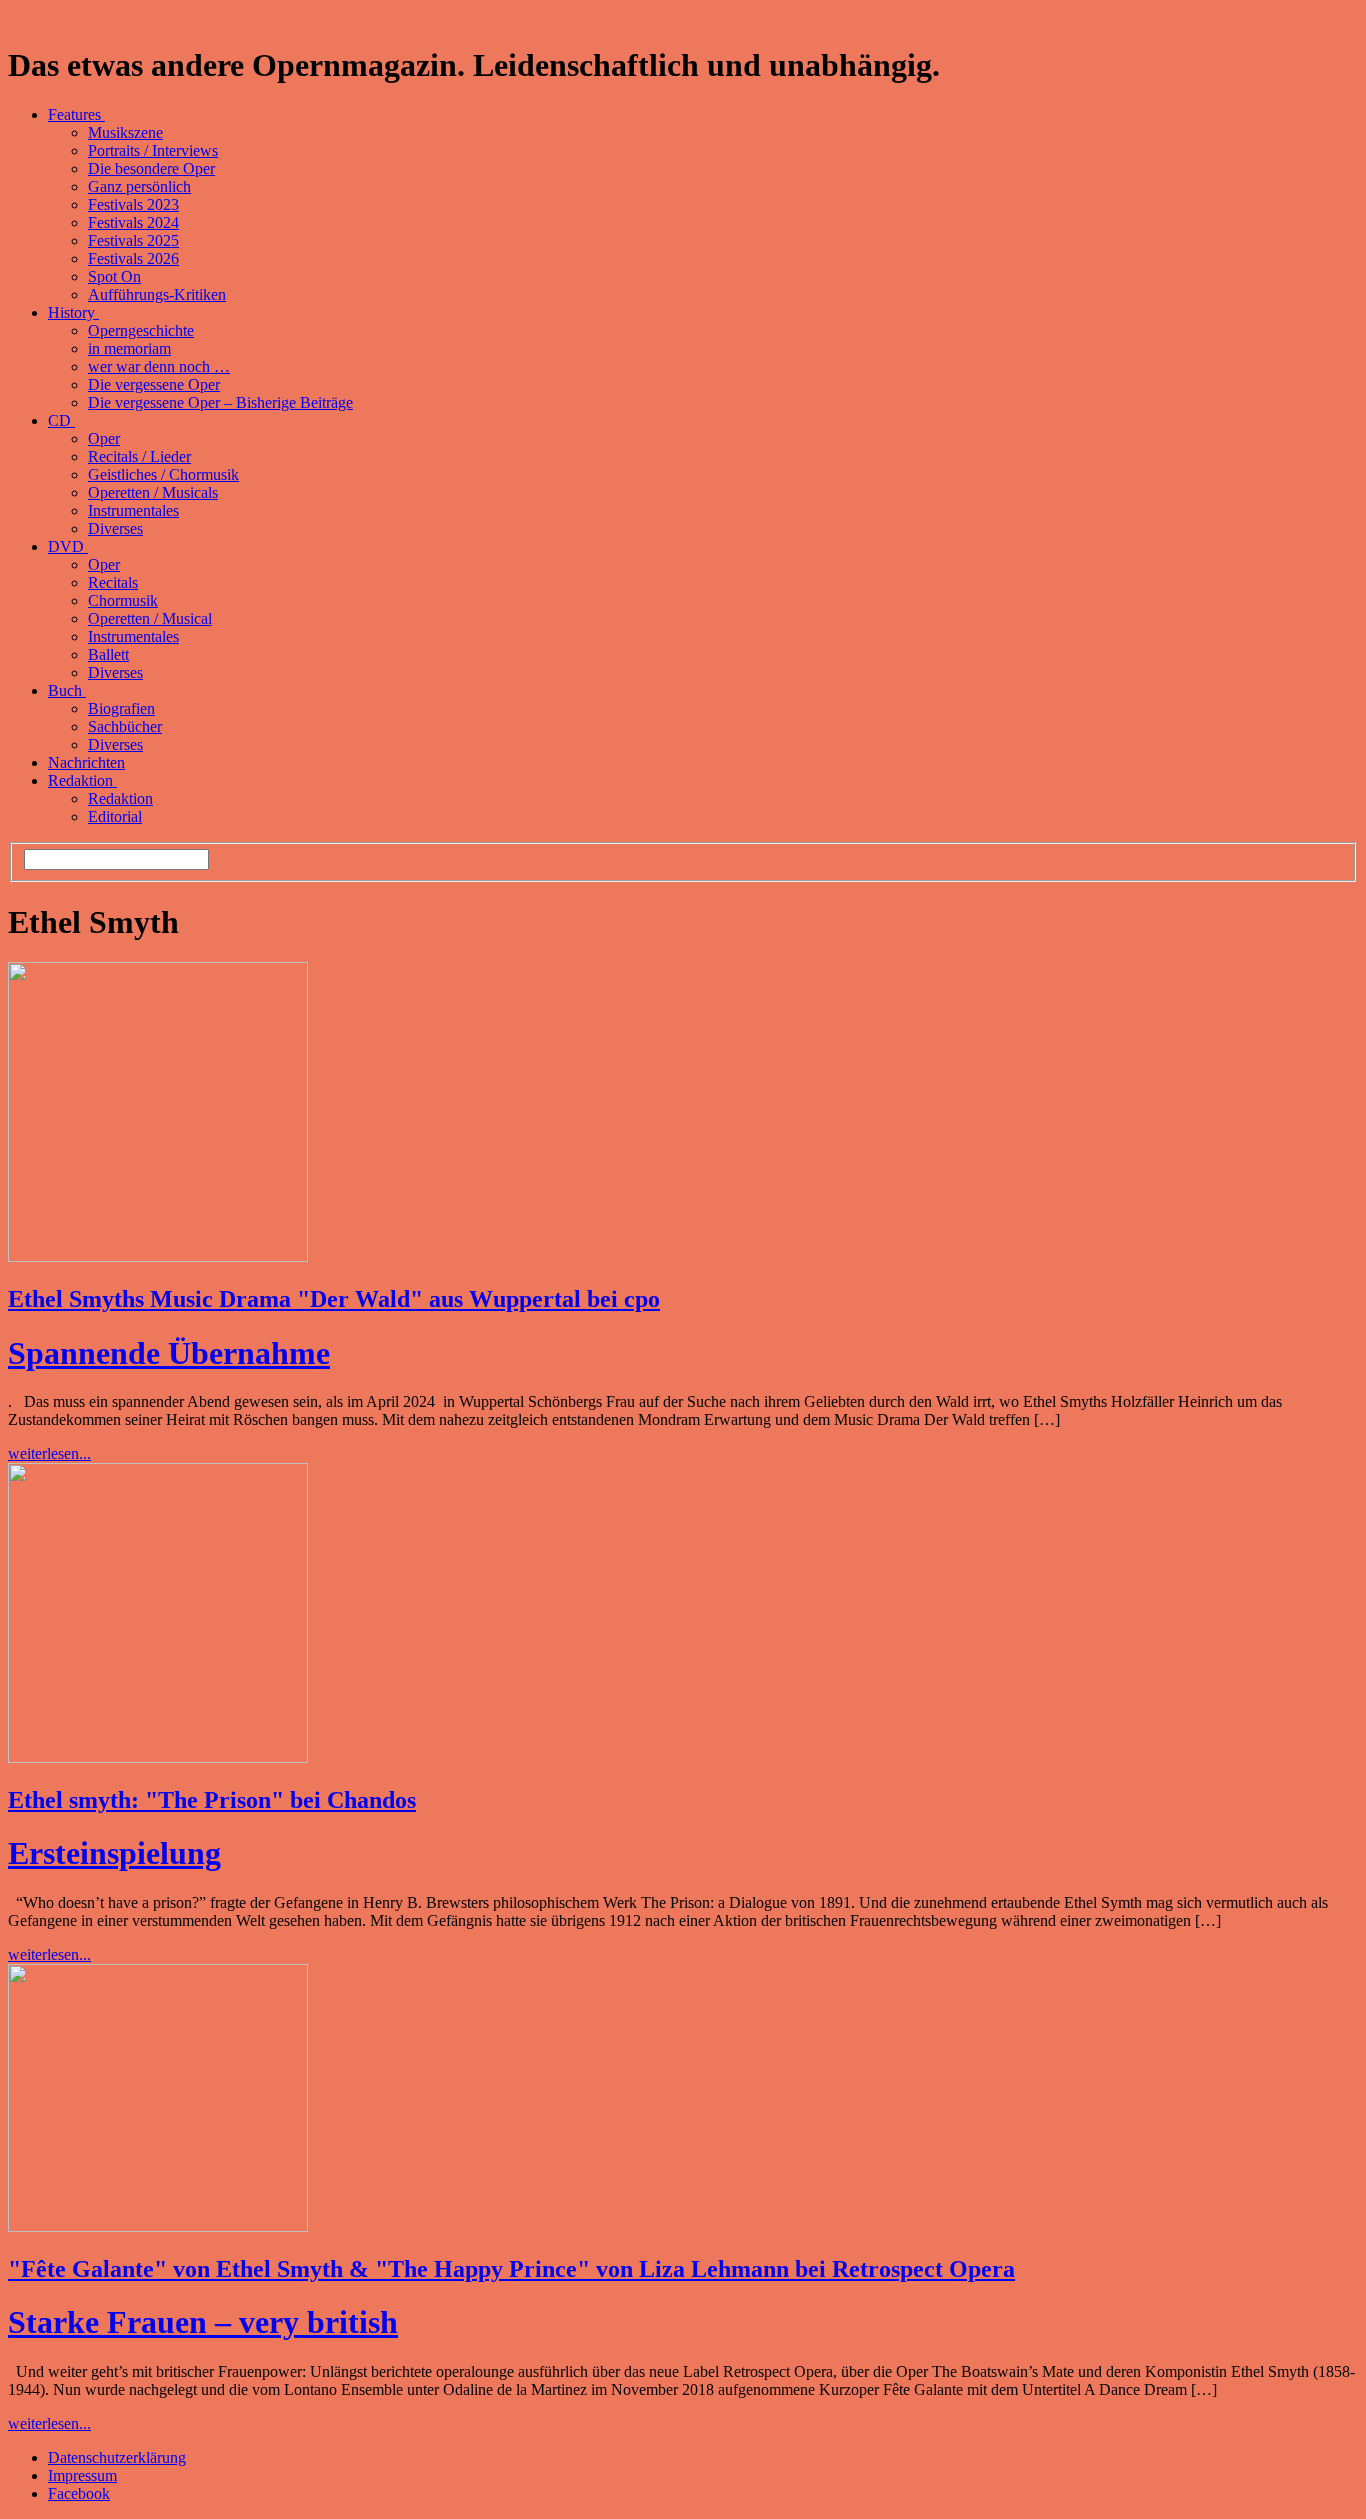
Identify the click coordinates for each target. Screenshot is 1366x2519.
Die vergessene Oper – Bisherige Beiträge (220, 402)
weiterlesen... (49, 1453)
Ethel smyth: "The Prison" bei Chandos (212, 1800)
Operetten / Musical (150, 618)
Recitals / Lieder (139, 456)
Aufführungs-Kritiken (157, 294)
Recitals (113, 582)
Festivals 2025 (133, 240)
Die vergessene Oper (154, 384)
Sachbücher (125, 726)
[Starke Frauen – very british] (158, 2226)
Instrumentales (133, 510)
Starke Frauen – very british (203, 2322)
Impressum (82, 2475)
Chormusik (123, 600)
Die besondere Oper (151, 168)
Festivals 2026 (133, 258)
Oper (104, 438)
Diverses (115, 528)
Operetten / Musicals (153, 492)
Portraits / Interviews (153, 150)
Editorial (115, 816)
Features (76, 114)
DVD (68, 546)
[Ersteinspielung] (158, 1757)
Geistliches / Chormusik (163, 474)
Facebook (79, 2493)
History (73, 312)
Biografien (121, 708)
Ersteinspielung (114, 1853)
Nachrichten (86, 762)
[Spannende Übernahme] (158, 1256)
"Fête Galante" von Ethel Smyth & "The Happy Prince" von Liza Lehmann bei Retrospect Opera (511, 2269)
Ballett (108, 654)
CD (61, 420)
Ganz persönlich (139, 186)
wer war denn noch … (159, 366)
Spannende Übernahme (169, 1353)
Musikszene (125, 132)
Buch (67, 690)
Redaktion (82, 780)
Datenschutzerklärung (117, 2457)
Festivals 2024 (133, 222)
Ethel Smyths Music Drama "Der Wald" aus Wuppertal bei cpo (334, 1299)
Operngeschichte (141, 330)
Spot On (114, 276)
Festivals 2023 (133, 204)
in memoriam (129, 348)
